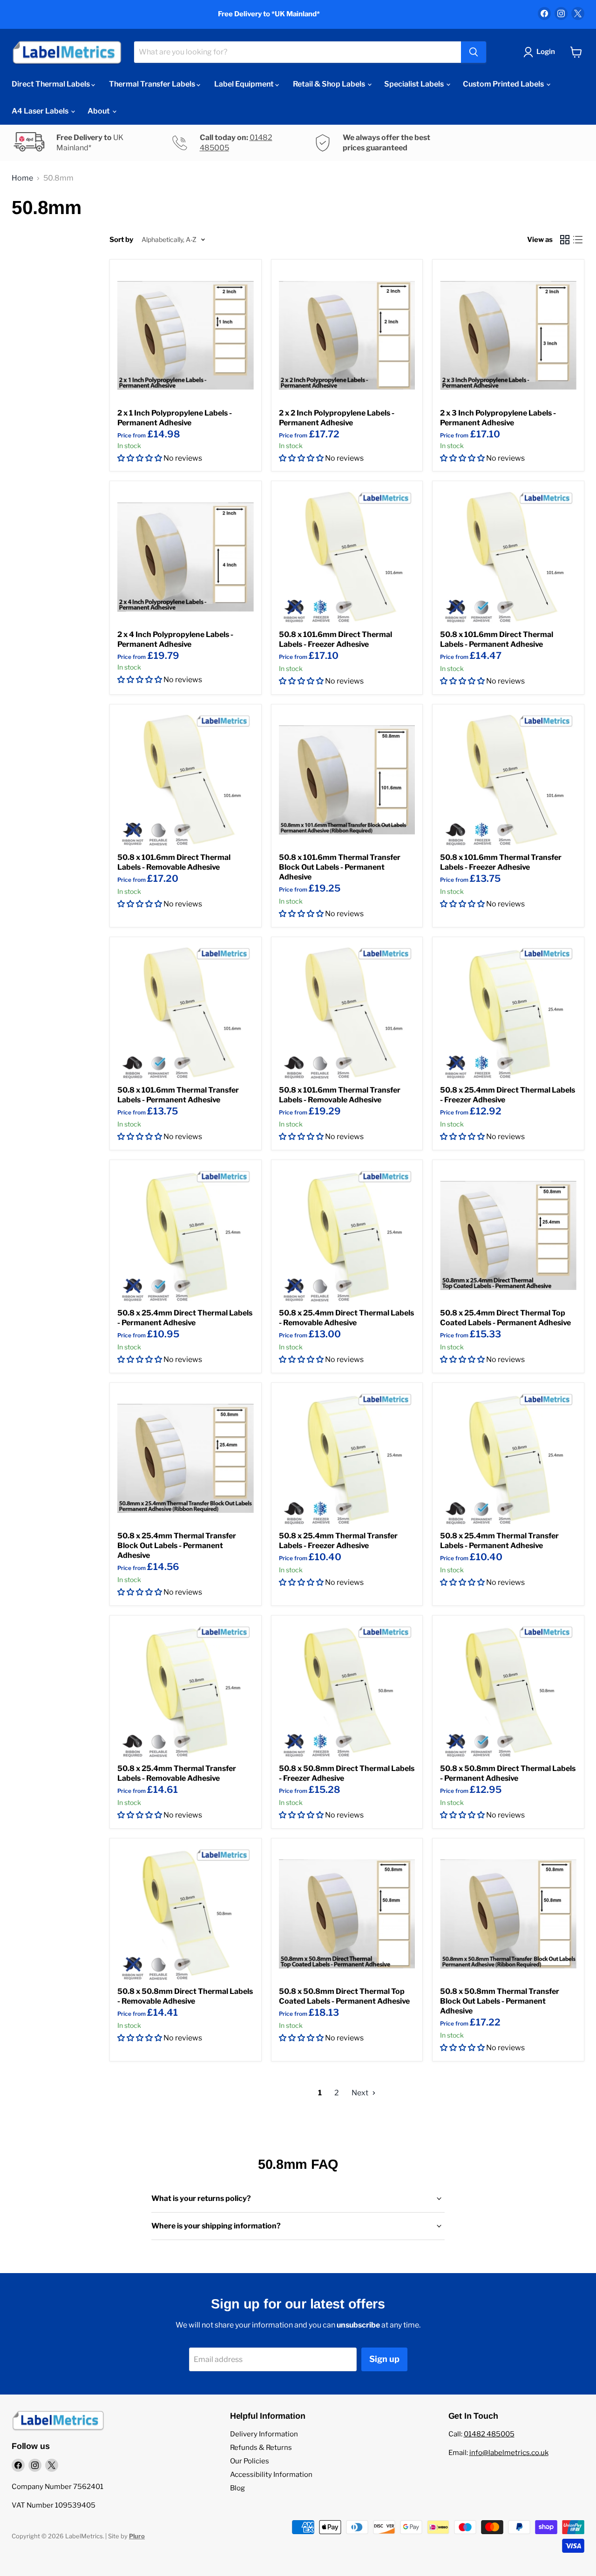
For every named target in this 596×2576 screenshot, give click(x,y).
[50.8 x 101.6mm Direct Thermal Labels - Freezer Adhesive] (347, 557)
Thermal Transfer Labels (153, 84)
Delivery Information (264, 2434)
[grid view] (565, 240)
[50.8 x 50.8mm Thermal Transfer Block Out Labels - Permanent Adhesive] (508, 1914)
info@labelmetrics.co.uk (509, 2453)
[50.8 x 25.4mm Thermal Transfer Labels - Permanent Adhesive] (508, 1459)
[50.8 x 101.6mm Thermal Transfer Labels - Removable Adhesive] (347, 1013)
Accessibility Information (271, 2475)
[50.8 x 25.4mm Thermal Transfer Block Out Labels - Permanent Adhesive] (186, 1459)
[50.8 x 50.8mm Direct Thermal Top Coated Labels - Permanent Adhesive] (347, 1914)
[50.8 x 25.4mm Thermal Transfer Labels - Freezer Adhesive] (347, 1459)
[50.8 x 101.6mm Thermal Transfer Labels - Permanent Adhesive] (186, 1013)
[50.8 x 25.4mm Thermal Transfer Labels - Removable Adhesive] (186, 1691)
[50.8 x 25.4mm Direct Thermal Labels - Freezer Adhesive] (508, 1013)
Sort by (121, 240)
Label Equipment (245, 84)
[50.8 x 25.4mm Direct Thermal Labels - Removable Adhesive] (347, 1236)
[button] (140, 458)
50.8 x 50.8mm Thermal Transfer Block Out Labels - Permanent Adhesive (500, 2001)
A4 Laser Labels (41, 111)
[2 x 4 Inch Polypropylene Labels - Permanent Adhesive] (186, 557)
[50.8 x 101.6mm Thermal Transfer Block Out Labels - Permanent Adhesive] (347, 780)
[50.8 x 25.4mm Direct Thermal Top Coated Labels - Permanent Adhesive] (508, 1236)
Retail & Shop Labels (330, 84)
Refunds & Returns (261, 2448)
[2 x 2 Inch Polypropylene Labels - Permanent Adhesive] (347, 335)
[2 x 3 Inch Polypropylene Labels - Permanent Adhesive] (508, 335)
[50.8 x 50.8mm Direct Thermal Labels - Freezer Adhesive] (347, 1691)
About (99, 111)
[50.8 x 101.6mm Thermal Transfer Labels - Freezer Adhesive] (508, 780)
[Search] (474, 52)
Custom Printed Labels (504, 84)
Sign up (384, 2359)
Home (22, 178)
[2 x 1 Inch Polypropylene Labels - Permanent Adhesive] (186, 335)
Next (361, 2093)
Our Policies (250, 2461)
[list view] (578, 240)
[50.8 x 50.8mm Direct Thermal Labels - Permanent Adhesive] (508, 1691)
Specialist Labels (415, 84)
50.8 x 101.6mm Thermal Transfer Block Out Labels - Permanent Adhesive (340, 867)
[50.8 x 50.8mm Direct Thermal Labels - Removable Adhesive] (186, 1914)
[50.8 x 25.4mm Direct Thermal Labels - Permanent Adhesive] (186, 1236)
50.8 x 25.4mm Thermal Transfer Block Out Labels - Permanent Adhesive (177, 1546)
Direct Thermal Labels (51, 84)
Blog (237, 2488)
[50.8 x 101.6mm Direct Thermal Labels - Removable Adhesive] (186, 780)
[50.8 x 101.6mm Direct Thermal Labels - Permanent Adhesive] (508, 557)
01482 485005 (489, 2434)
